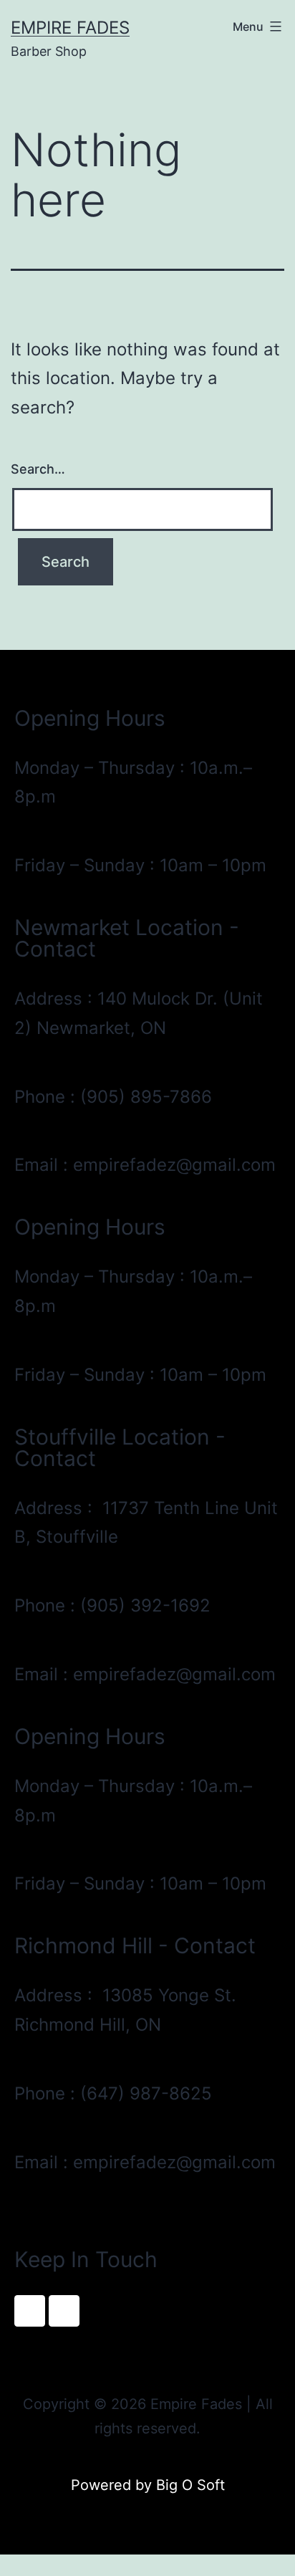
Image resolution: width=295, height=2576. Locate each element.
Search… (38, 469)
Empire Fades (70, 28)
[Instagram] (64, 2311)
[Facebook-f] (30, 2311)
